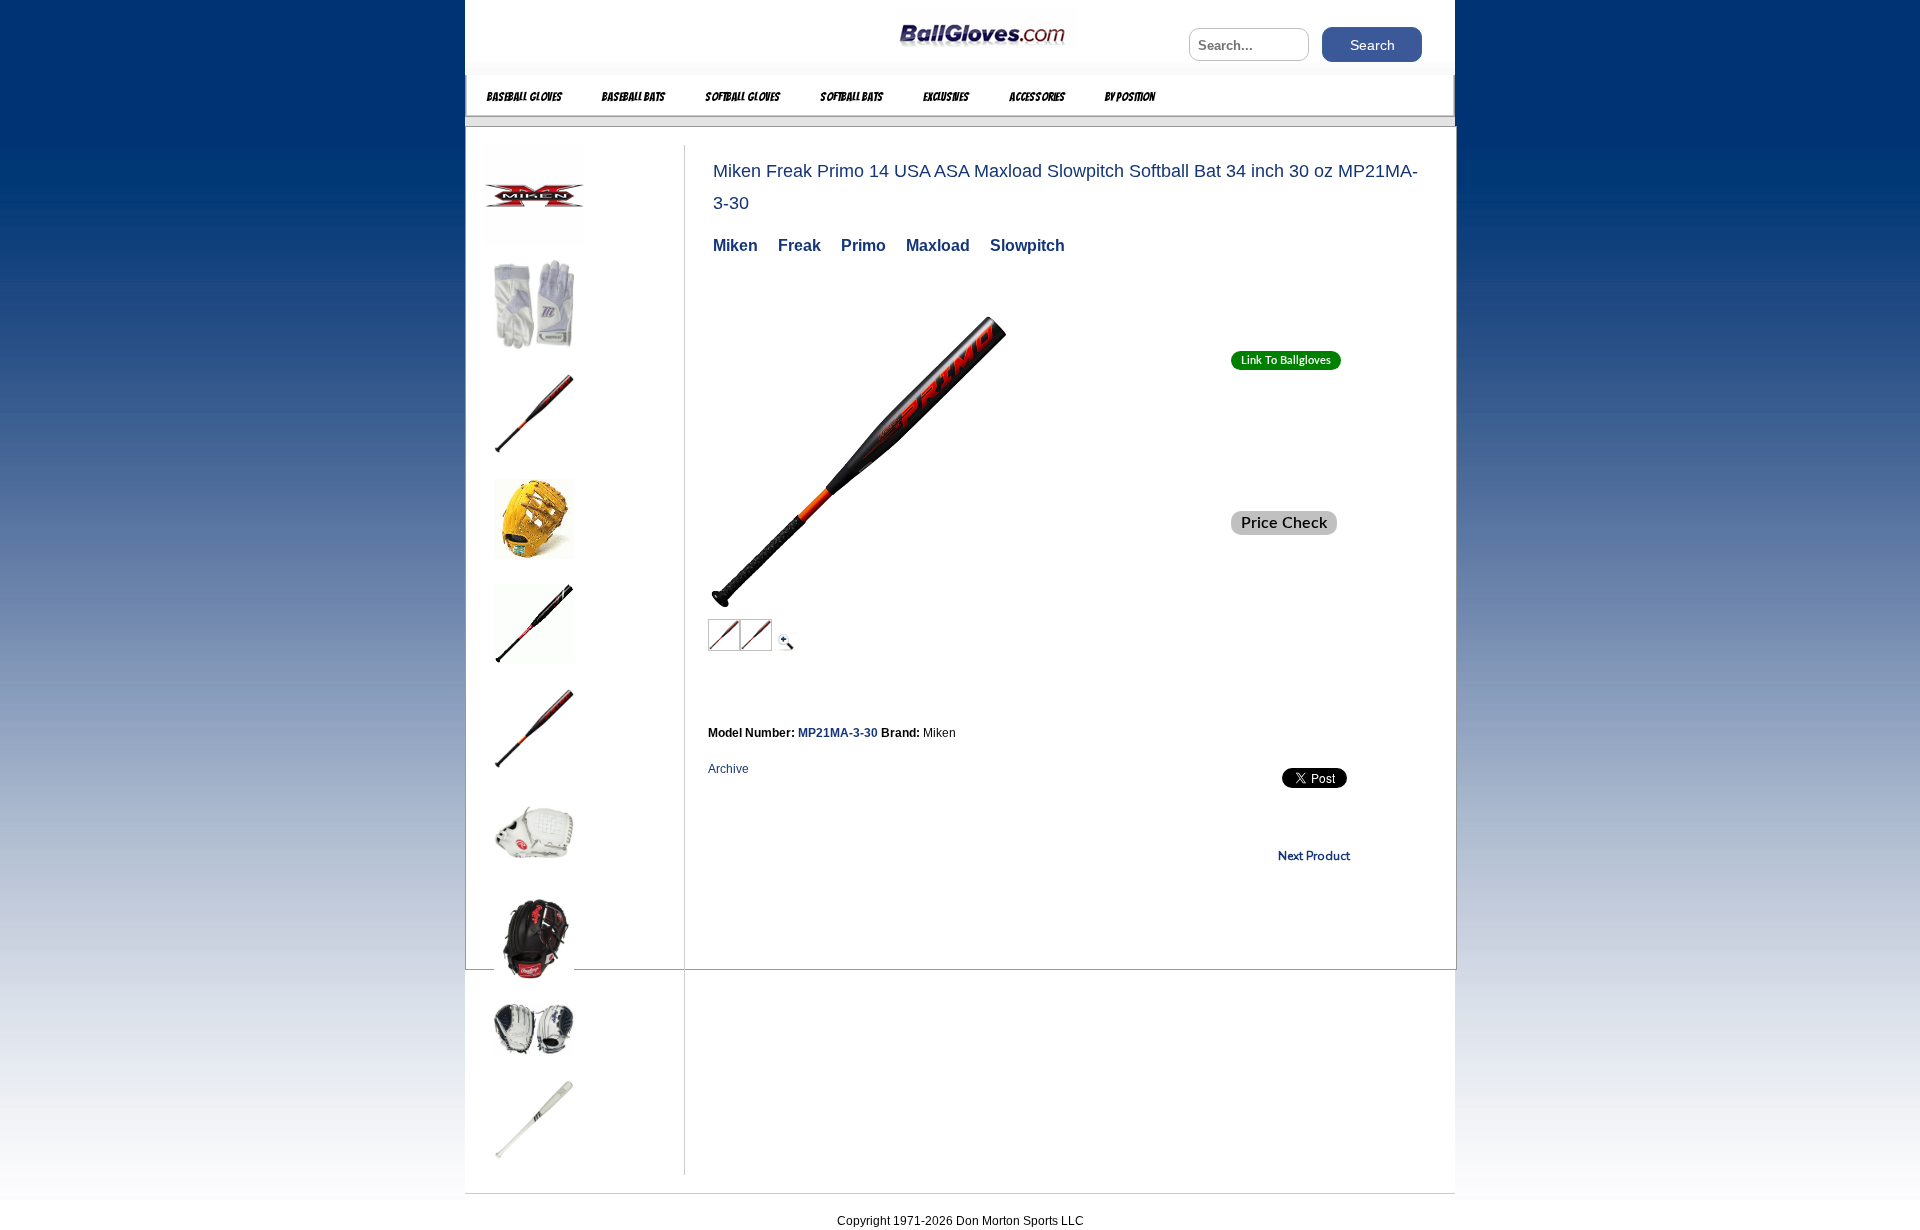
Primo (863, 245)
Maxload (938, 245)
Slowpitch (1027, 245)
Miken (735, 245)
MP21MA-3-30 (839, 733)
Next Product (1314, 856)
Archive (728, 769)
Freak (799, 245)
